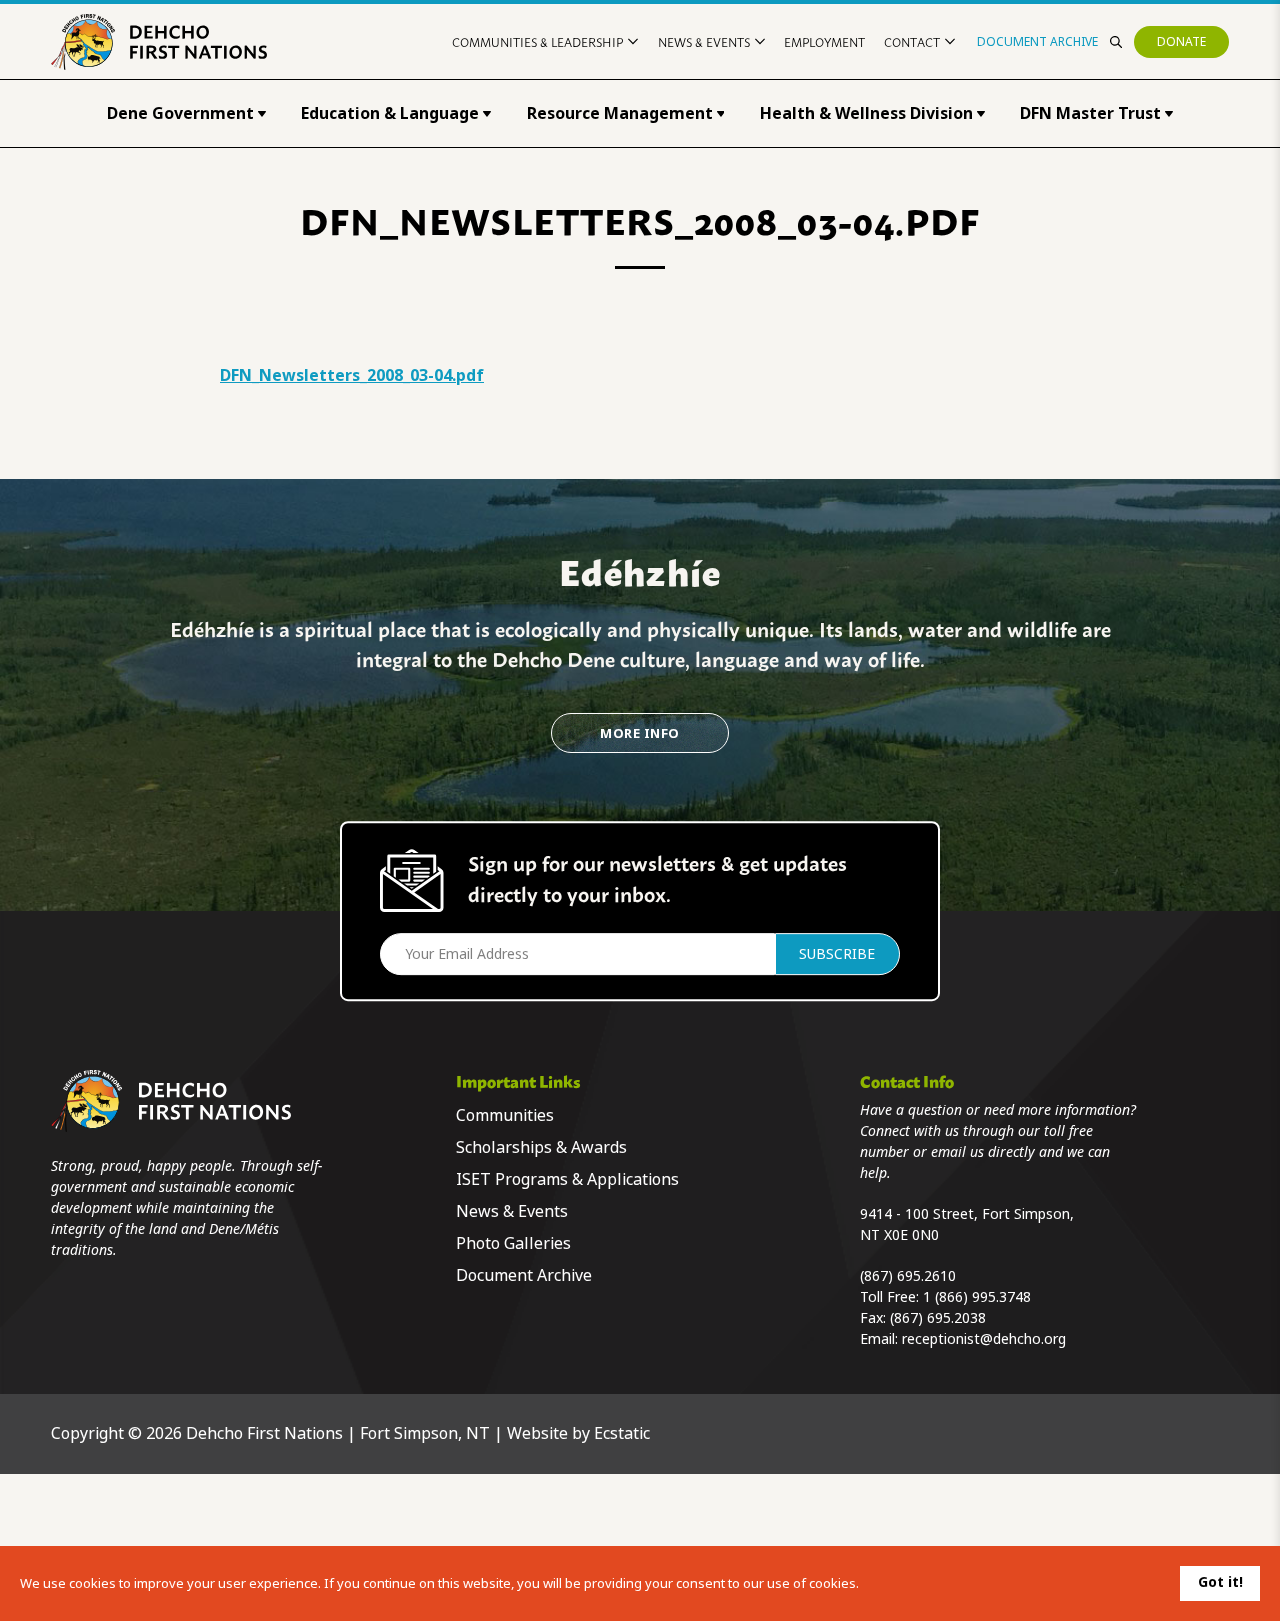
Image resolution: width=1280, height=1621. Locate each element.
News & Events (704, 41)
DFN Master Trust (1090, 113)
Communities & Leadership (537, 41)
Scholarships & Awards (541, 1147)
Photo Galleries (513, 1243)
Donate (1181, 42)
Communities (505, 1115)
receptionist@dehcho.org (984, 1339)
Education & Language (390, 113)
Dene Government (180, 113)
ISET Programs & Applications (567, 1179)
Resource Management (620, 113)
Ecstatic (622, 1433)
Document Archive (1037, 42)
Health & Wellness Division (866, 113)
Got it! (1220, 1582)
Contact (912, 41)
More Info (639, 733)
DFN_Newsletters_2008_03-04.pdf (352, 375)
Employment (824, 41)
